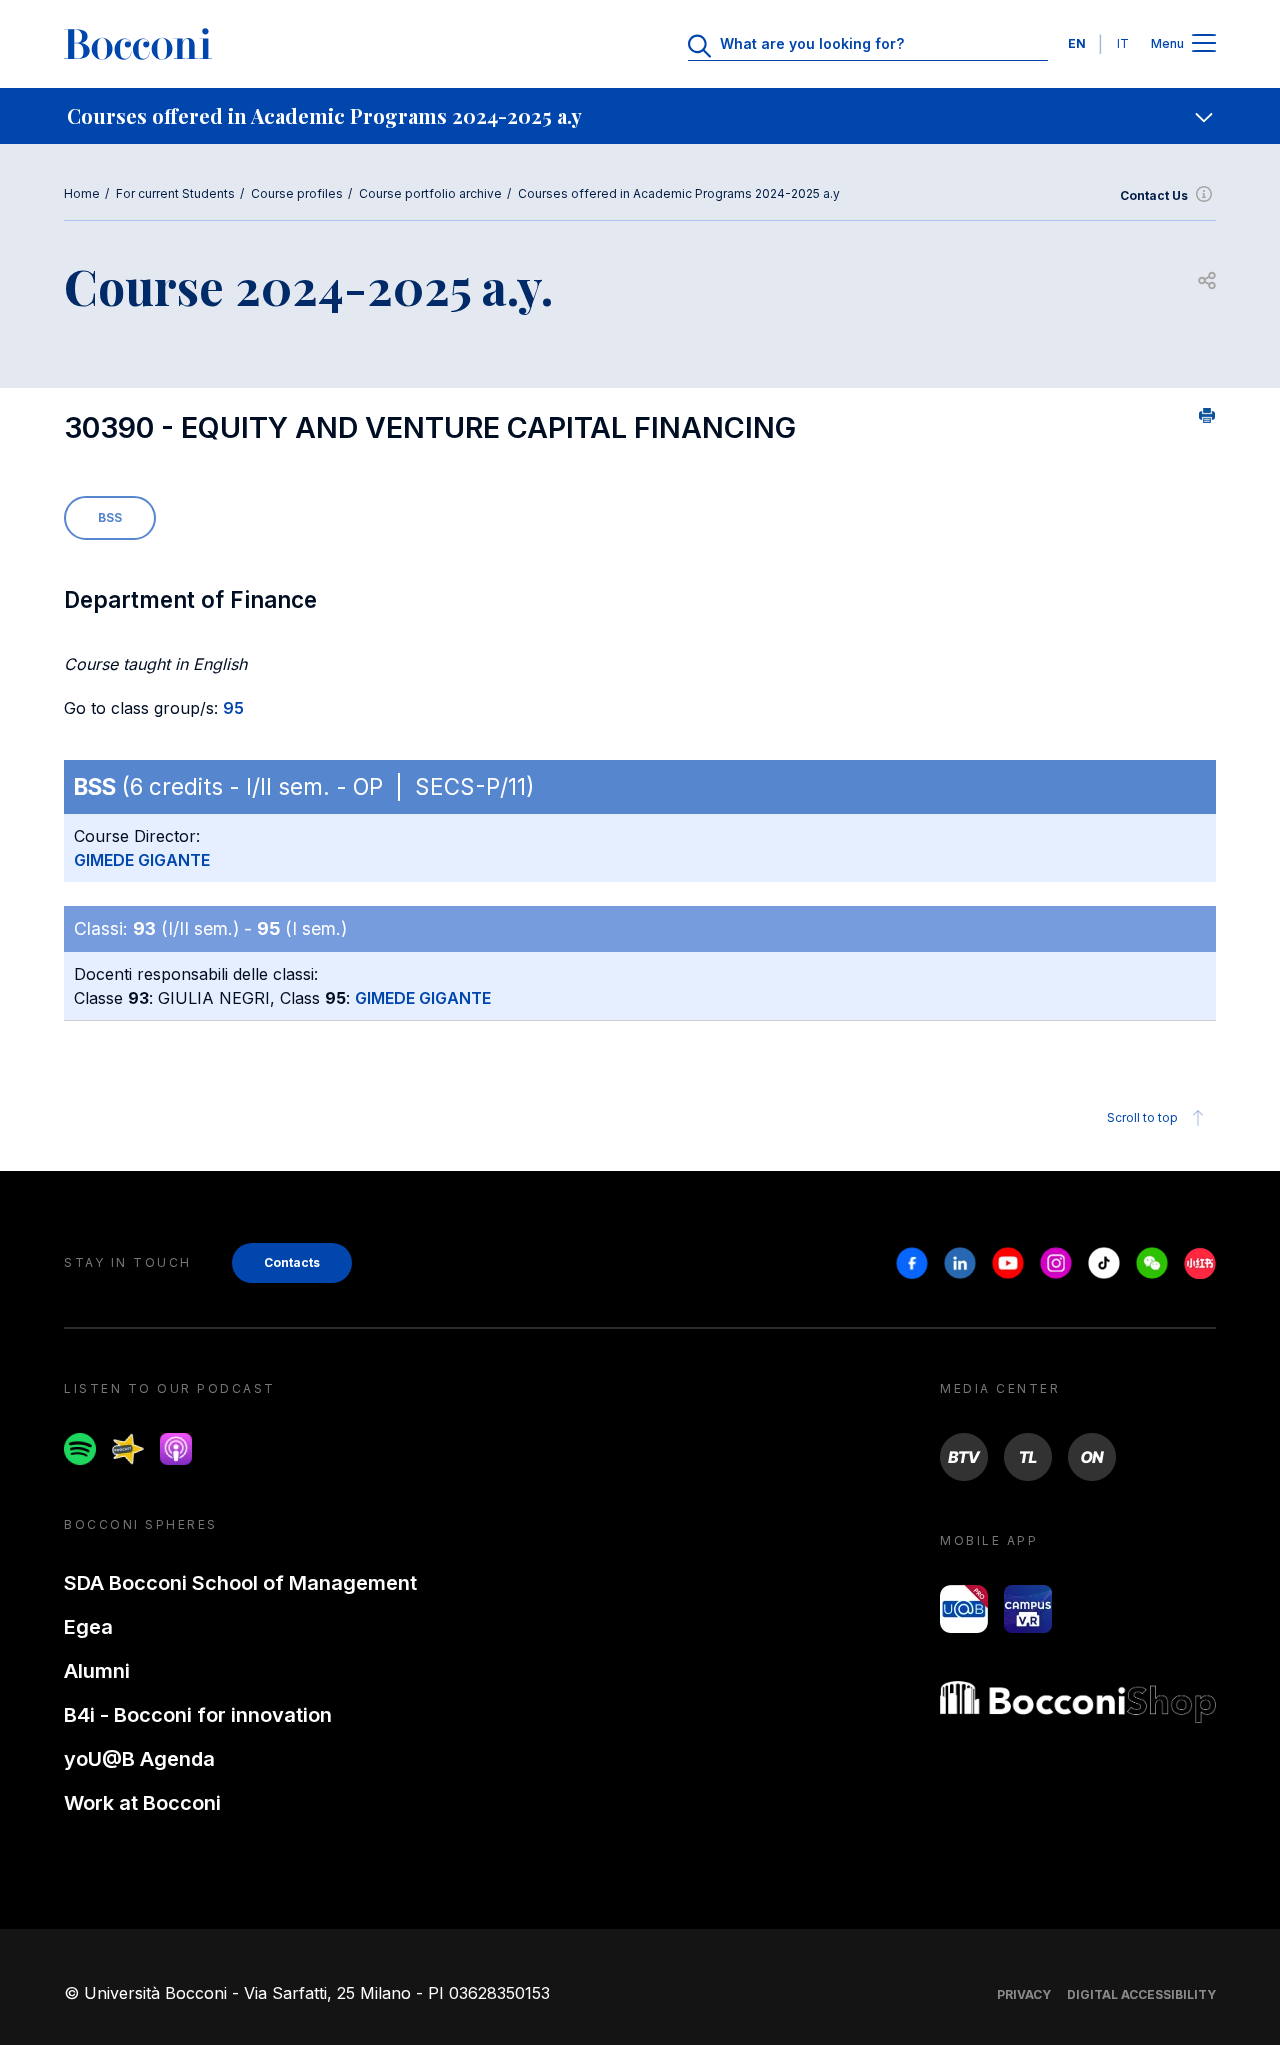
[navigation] (640, 116)
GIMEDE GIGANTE (142, 860)
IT (1123, 43)
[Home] (138, 44)
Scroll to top (1142, 1117)
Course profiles (297, 193)
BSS (110, 517)
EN (1077, 43)
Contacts (292, 1262)
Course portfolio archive (430, 193)
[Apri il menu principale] (1204, 44)
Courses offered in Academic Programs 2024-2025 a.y (679, 193)
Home (82, 193)
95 (233, 708)
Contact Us (1154, 195)
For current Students (175, 193)
